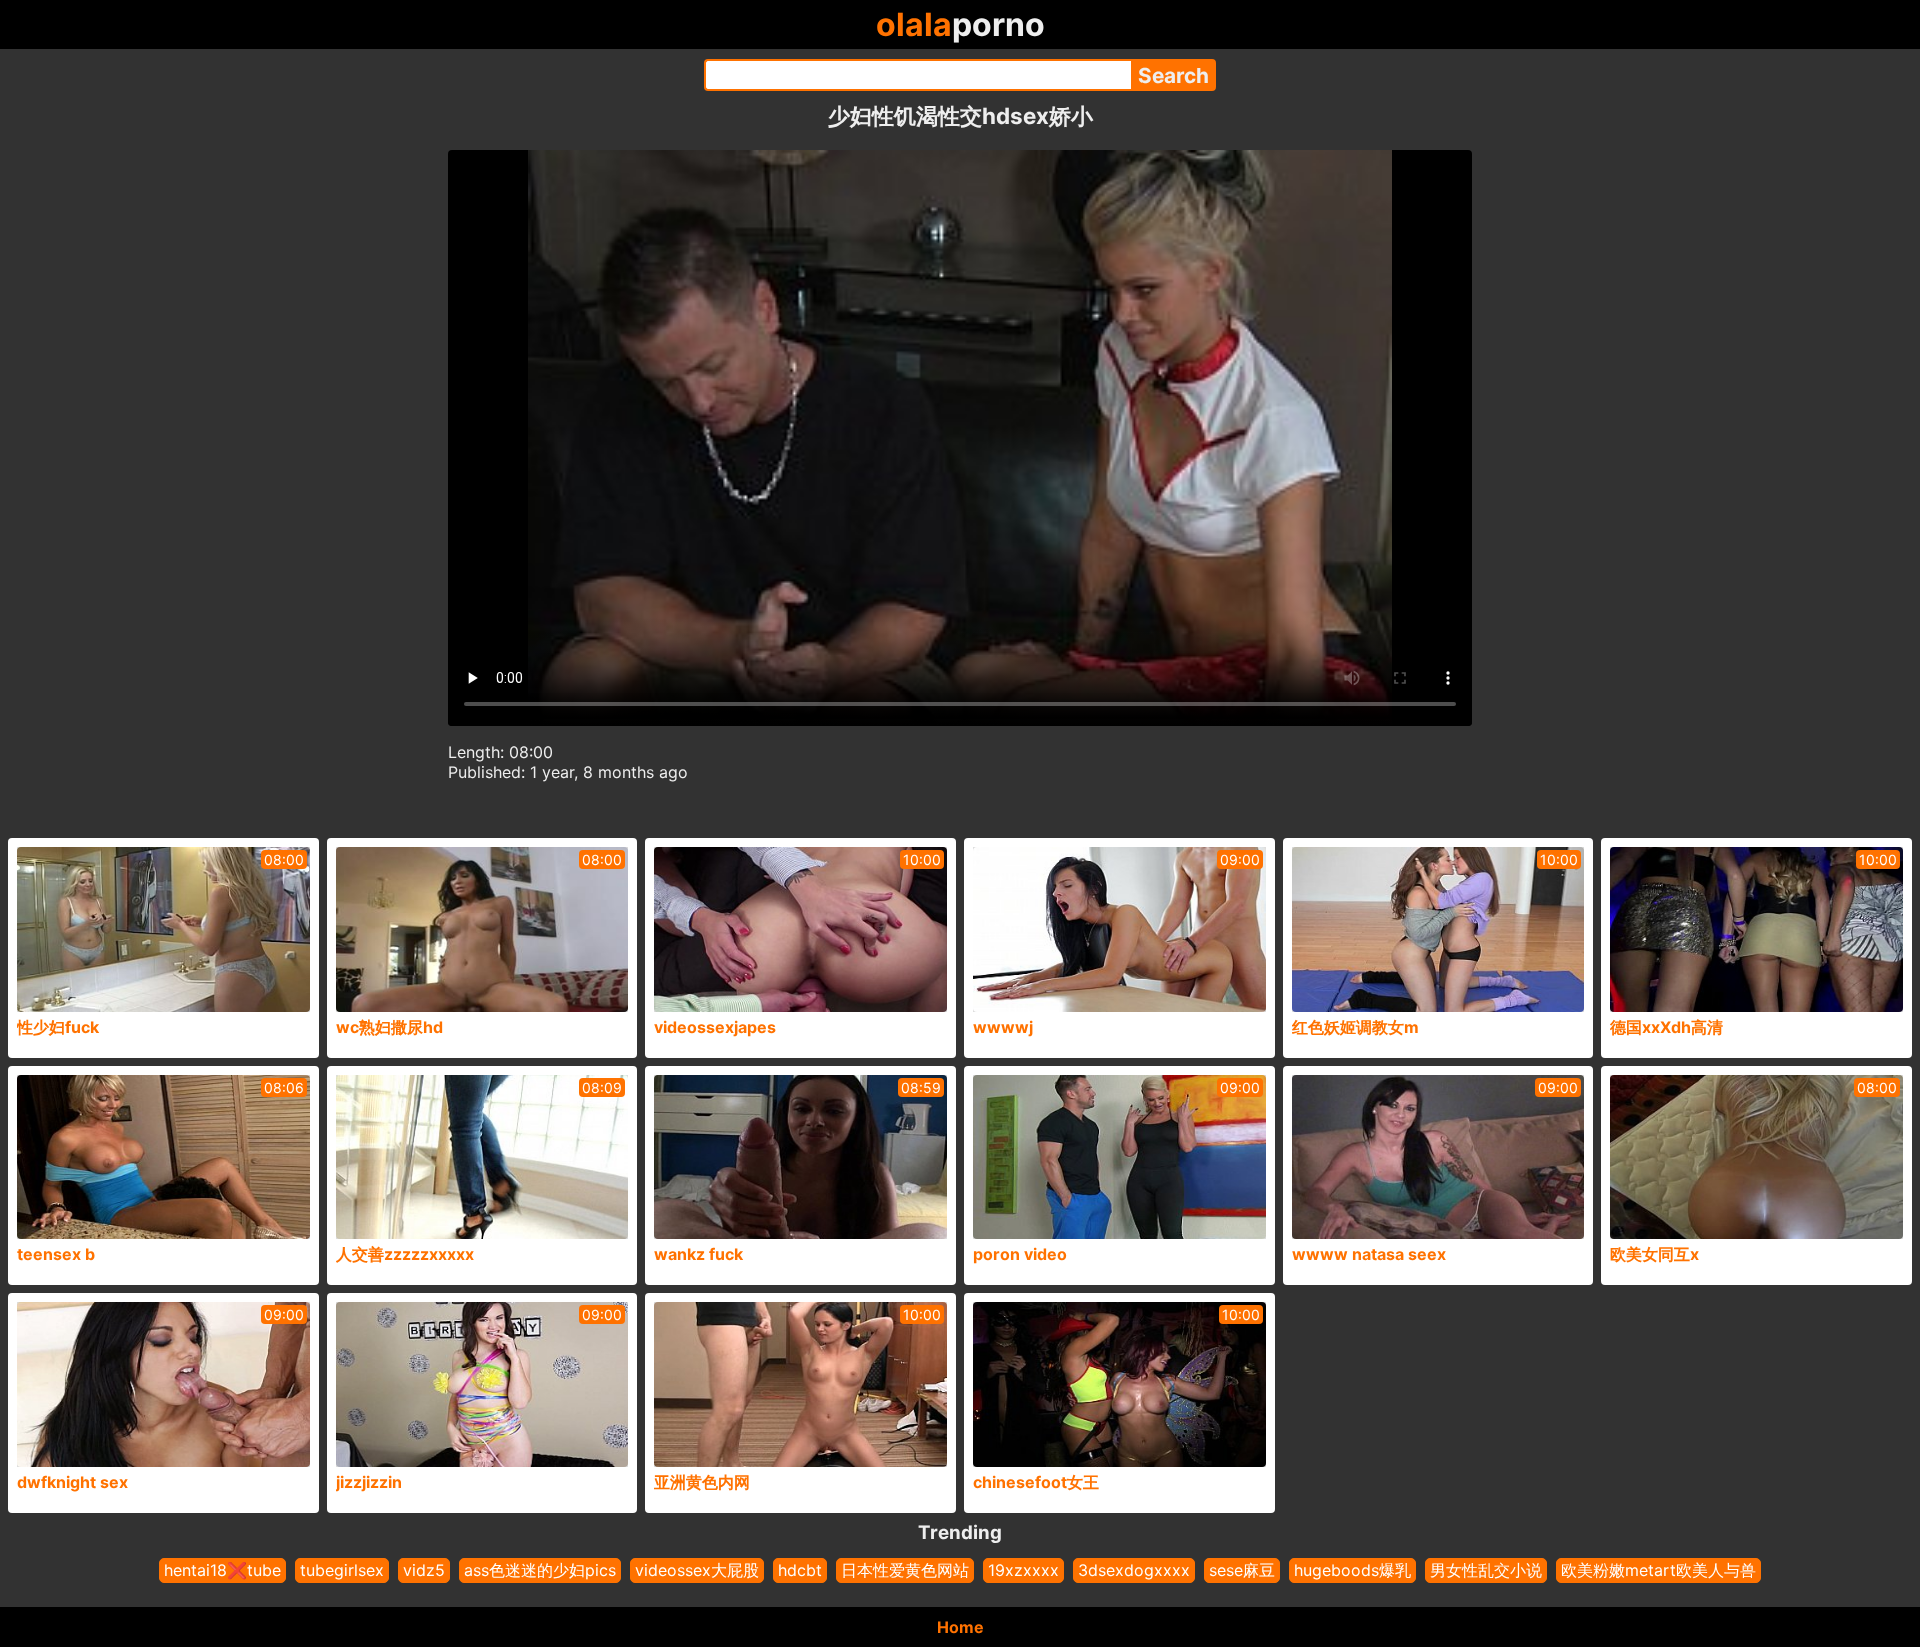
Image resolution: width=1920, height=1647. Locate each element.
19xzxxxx (1023, 1570)
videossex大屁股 (697, 1570)
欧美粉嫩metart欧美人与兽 (1658, 1570)
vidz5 (424, 1570)
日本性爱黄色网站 (905, 1570)
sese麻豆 (1242, 1570)
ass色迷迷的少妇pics (540, 1570)
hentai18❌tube (222, 1570)
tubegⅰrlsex (342, 1570)
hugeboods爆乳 (1352, 1570)
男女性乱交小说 (1486, 1570)
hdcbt (800, 1570)
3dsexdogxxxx (1134, 1570)
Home (960, 1627)
